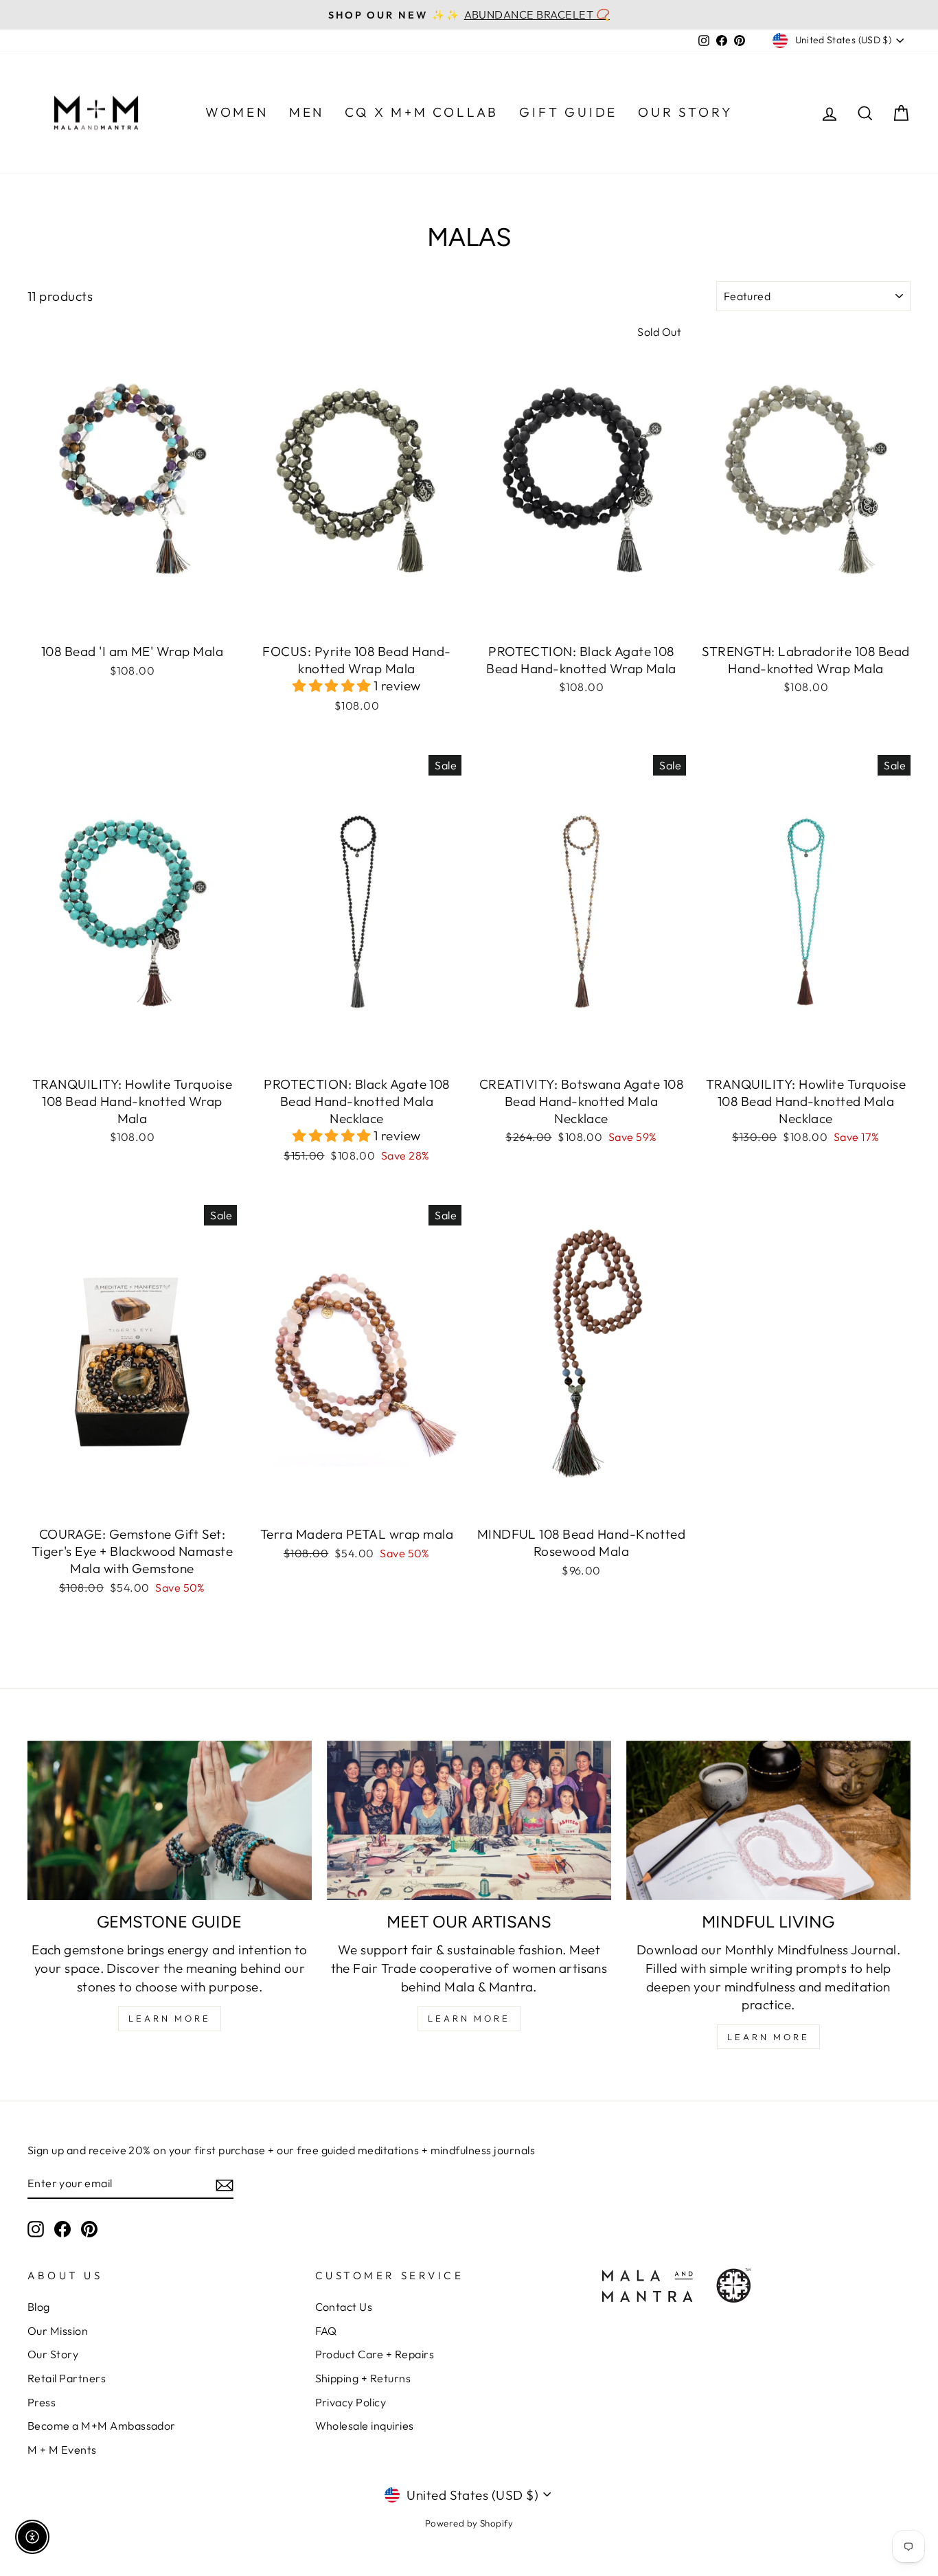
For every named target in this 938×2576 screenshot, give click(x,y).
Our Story (53, 2354)
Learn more (768, 2037)
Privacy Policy (351, 2402)
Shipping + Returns (363, 2378)
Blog (39, 2307)
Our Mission (58, 2331)
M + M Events (62, 2450)
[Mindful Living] (768, 1821)
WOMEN (237, 112)
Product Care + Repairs (375, 2354)
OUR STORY (685, 112)
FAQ (326, 2331)
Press (42, 2402)
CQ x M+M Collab (422, 112)
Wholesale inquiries (365, 2426)
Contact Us (344, 2307)
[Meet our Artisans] (469, 1821)
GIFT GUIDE (568, 112)
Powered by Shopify (469, 2523)
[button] (333, 686)
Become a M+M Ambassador (102, 2426)
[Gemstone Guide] (170, 1821)
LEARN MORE (170, 2018)
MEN (307, 112)
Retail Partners (67, 2378)
